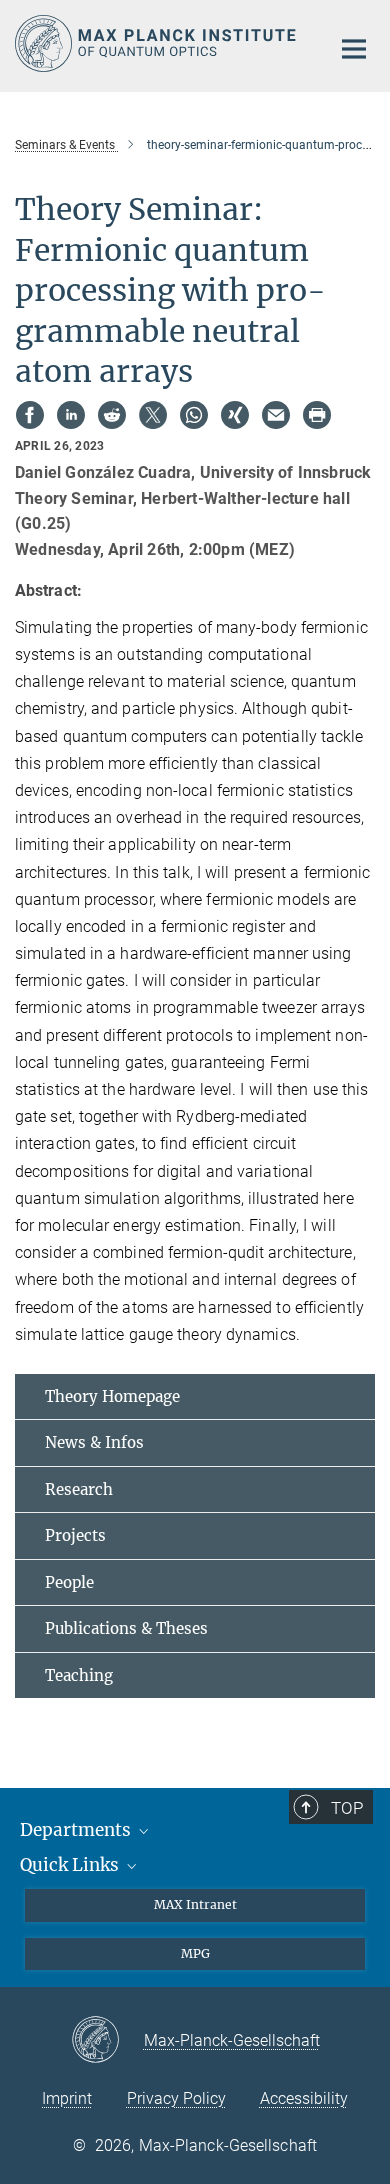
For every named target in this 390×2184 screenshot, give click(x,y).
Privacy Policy (176, 2098)
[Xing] (235, 415)
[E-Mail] (276, 415)
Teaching (79, 1675)
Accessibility (304, 2098)
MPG (195, 1953)
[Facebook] (30, 415)
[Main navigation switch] (354, 49)
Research (79, 1489)
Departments (77, 1830)
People (69, 1582)
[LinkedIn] (71, 415)
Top (347, 1808)
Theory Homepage (112, 1396)
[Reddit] (112, 415)
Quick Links (71, 1865)
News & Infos (94, 1442)
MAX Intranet (195, 1904)
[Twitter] (153, 415)
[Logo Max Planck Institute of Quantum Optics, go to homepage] (157, 43)
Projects (75, 1535)
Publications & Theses (126, 1628)
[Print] (317, 415)
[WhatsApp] (194, 415)
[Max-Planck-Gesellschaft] (107, 2041)
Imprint (67, 2098)
